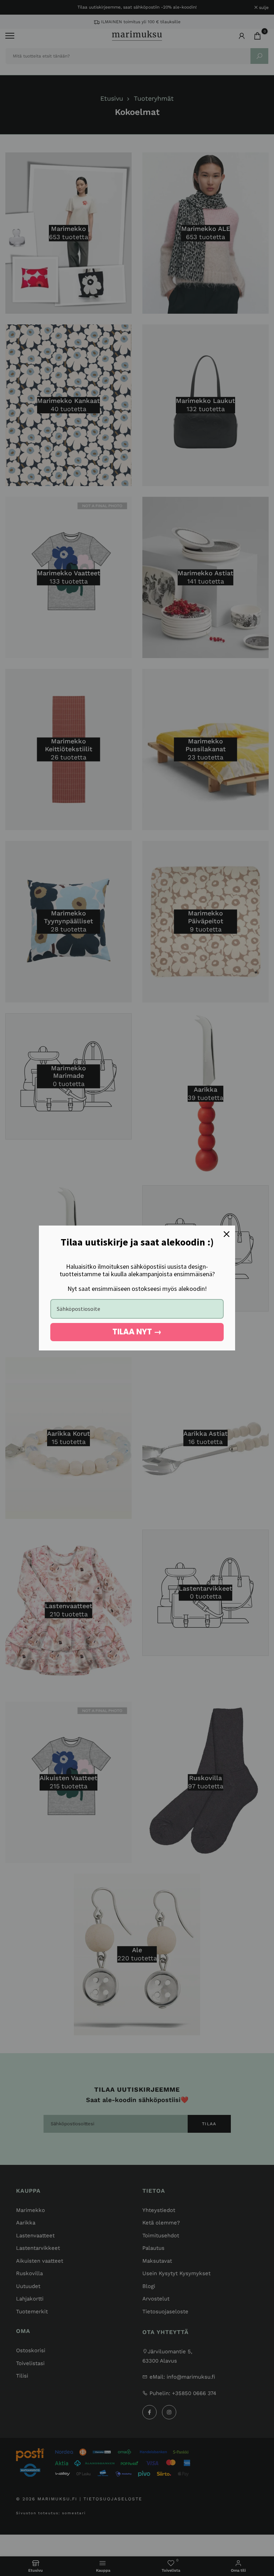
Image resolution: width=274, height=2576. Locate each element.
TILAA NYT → (137, 1332)
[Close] (227, 1234)
